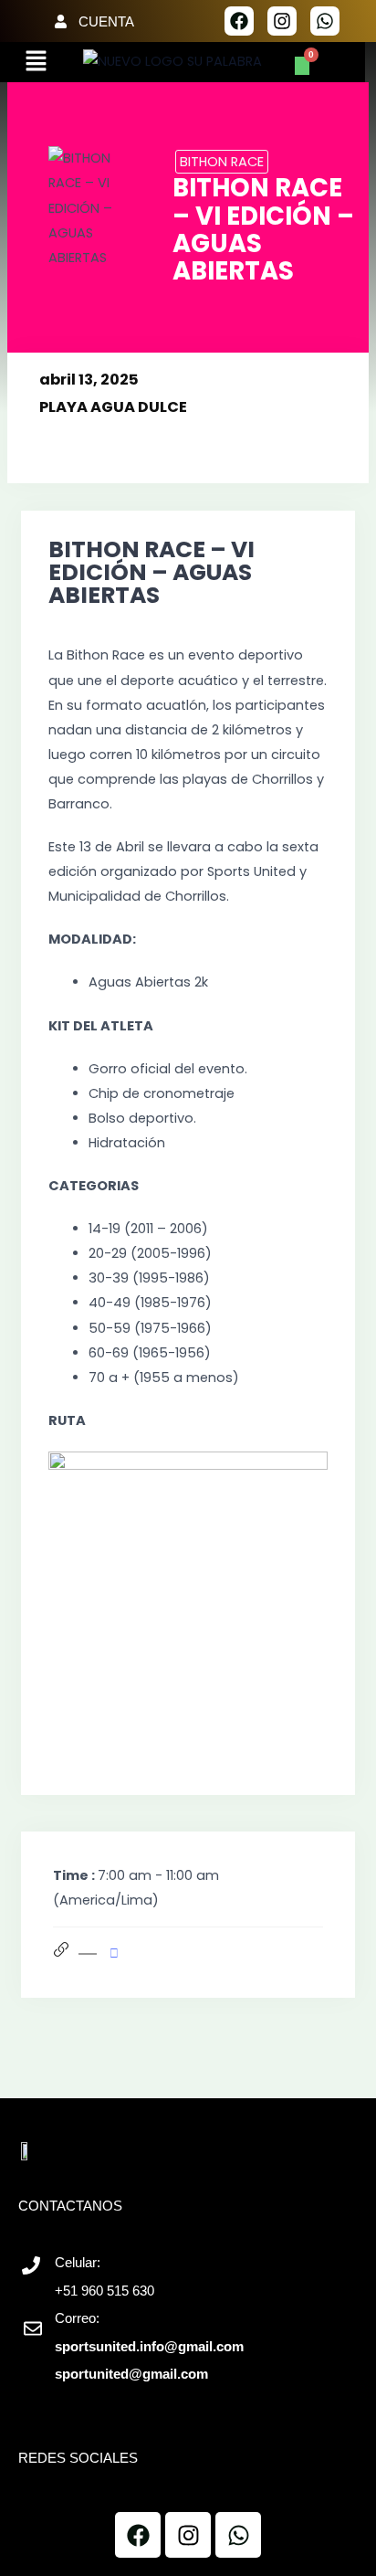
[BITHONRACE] (119, 1954)
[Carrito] (302, 66)
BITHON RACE (222, 162)
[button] (36, 62)
